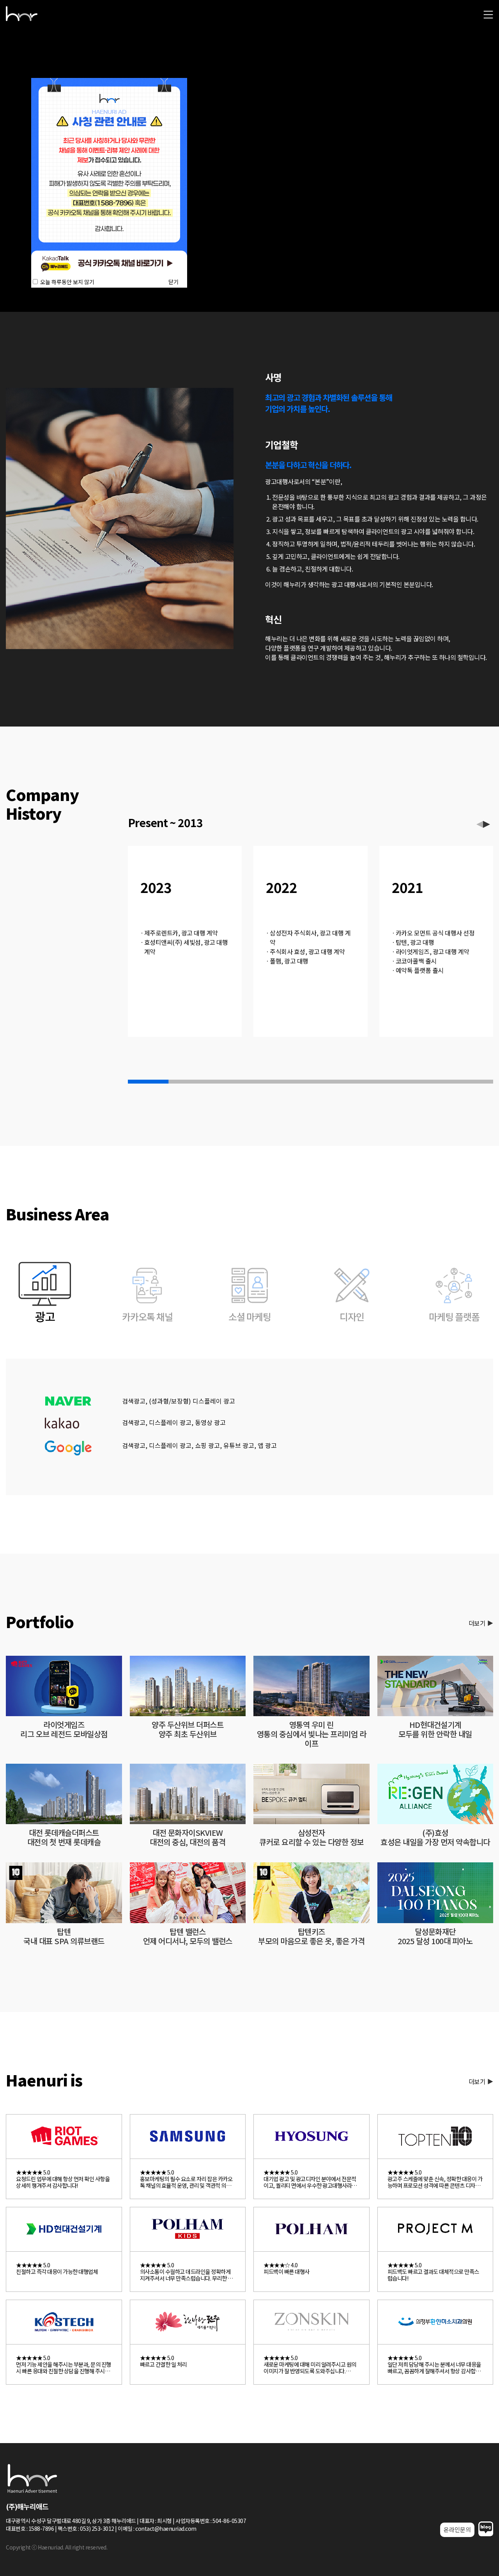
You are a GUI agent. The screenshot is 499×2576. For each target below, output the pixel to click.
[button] (487, 824)
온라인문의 (457, 2529)
